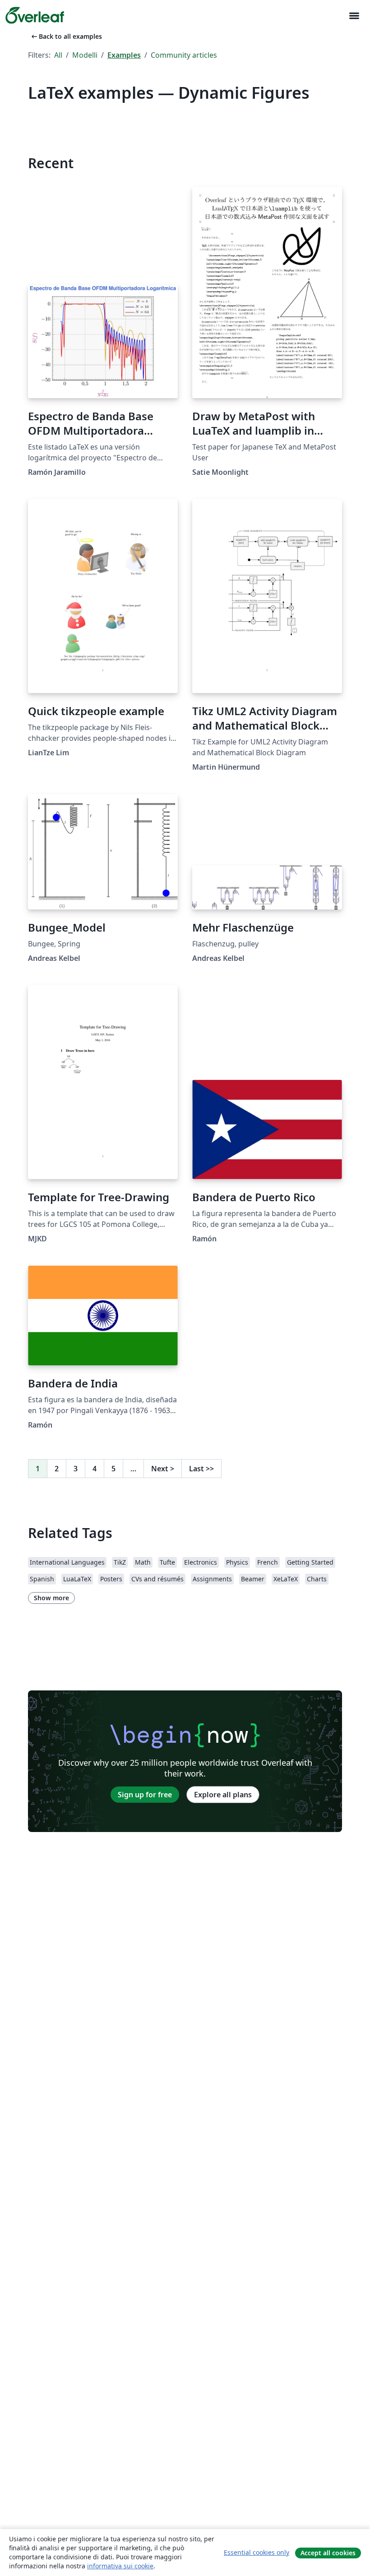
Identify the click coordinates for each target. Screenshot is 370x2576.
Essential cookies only (257, 2552)
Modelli (85, 55)
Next (163, 1469)
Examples (124, 55)
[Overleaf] (35, 15)
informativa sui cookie (120, 2566)
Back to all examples (66, 36)
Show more (51, 1598)
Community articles (184, 55)
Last (201, 1469)
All (58, 55)
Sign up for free (145, 1795)
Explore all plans (223, 1795)
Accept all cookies (328, 2553)
